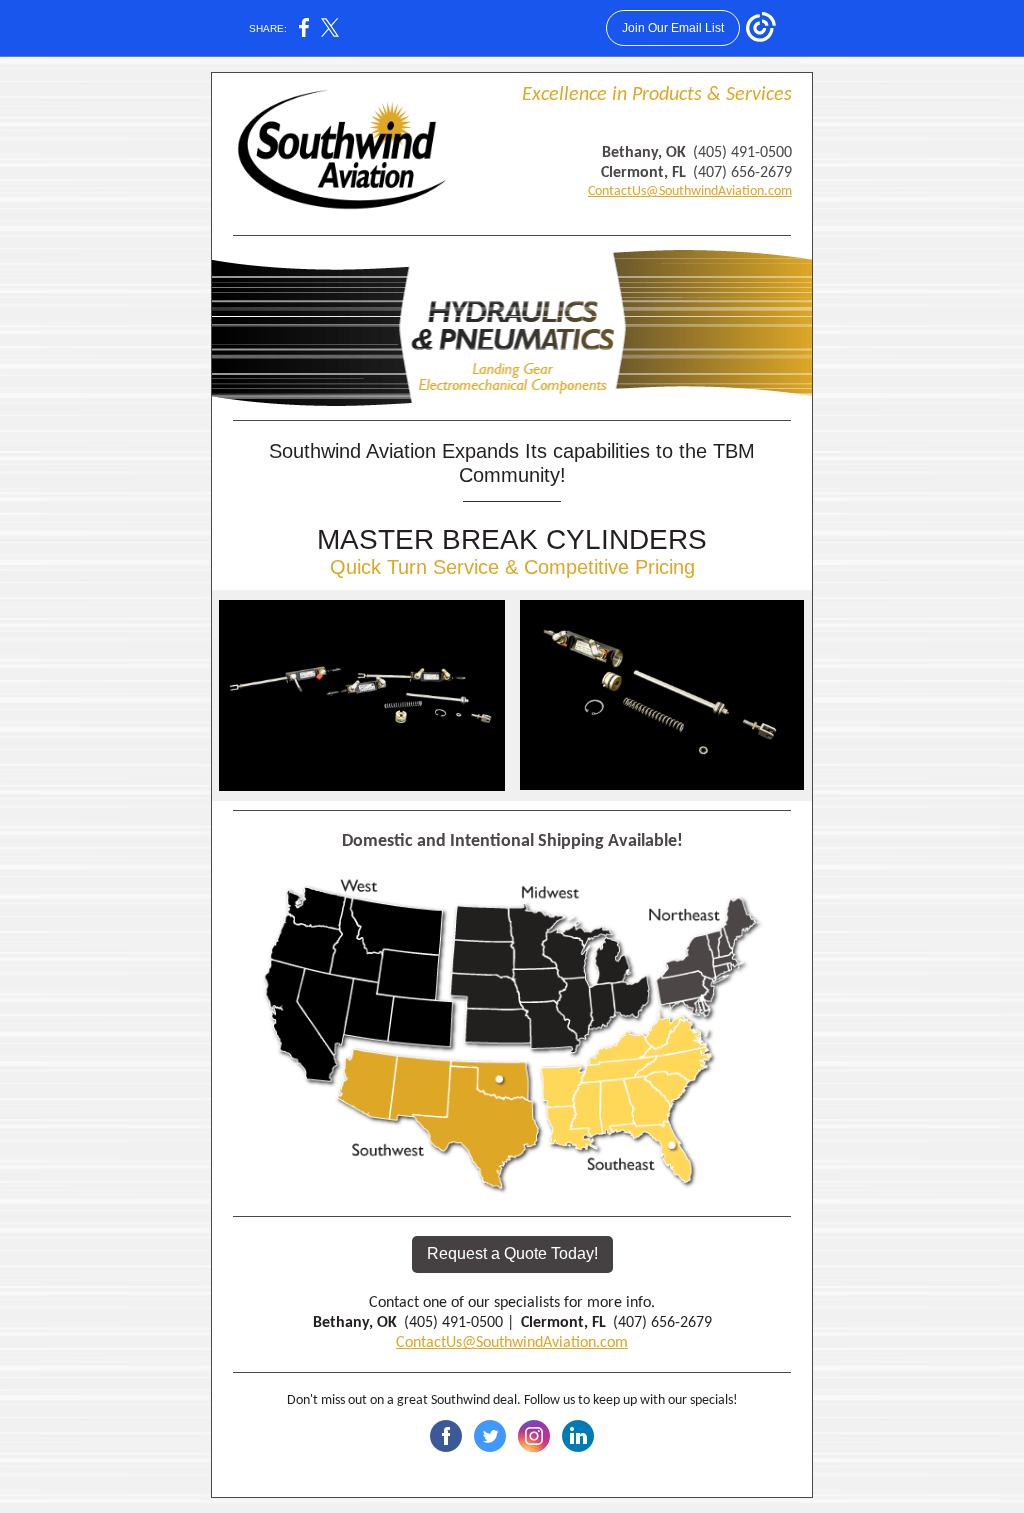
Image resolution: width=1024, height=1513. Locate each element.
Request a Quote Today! (512, 1253)
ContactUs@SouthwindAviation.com (690, 191)
